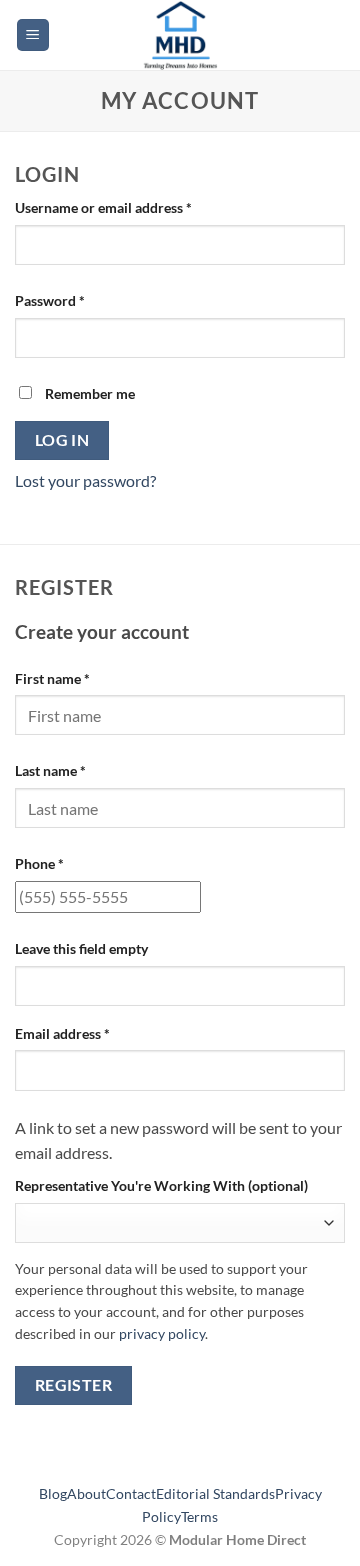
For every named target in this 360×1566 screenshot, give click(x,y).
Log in (62, 440)
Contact (131, 1493)
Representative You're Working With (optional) (161, 1185)
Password (78, 300)
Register (74, 1385)
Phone (39, 863)
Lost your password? (85, 480)
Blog (53, 1493)
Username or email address (131, 207)
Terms (199, 1516)
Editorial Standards (215, 1493)
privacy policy (162, 1334)
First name (52, 678)
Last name (50, 770)
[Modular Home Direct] (180, 35)
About (86, 1493)
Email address (90, 1033)
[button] (33, 35)
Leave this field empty (81, 948)
